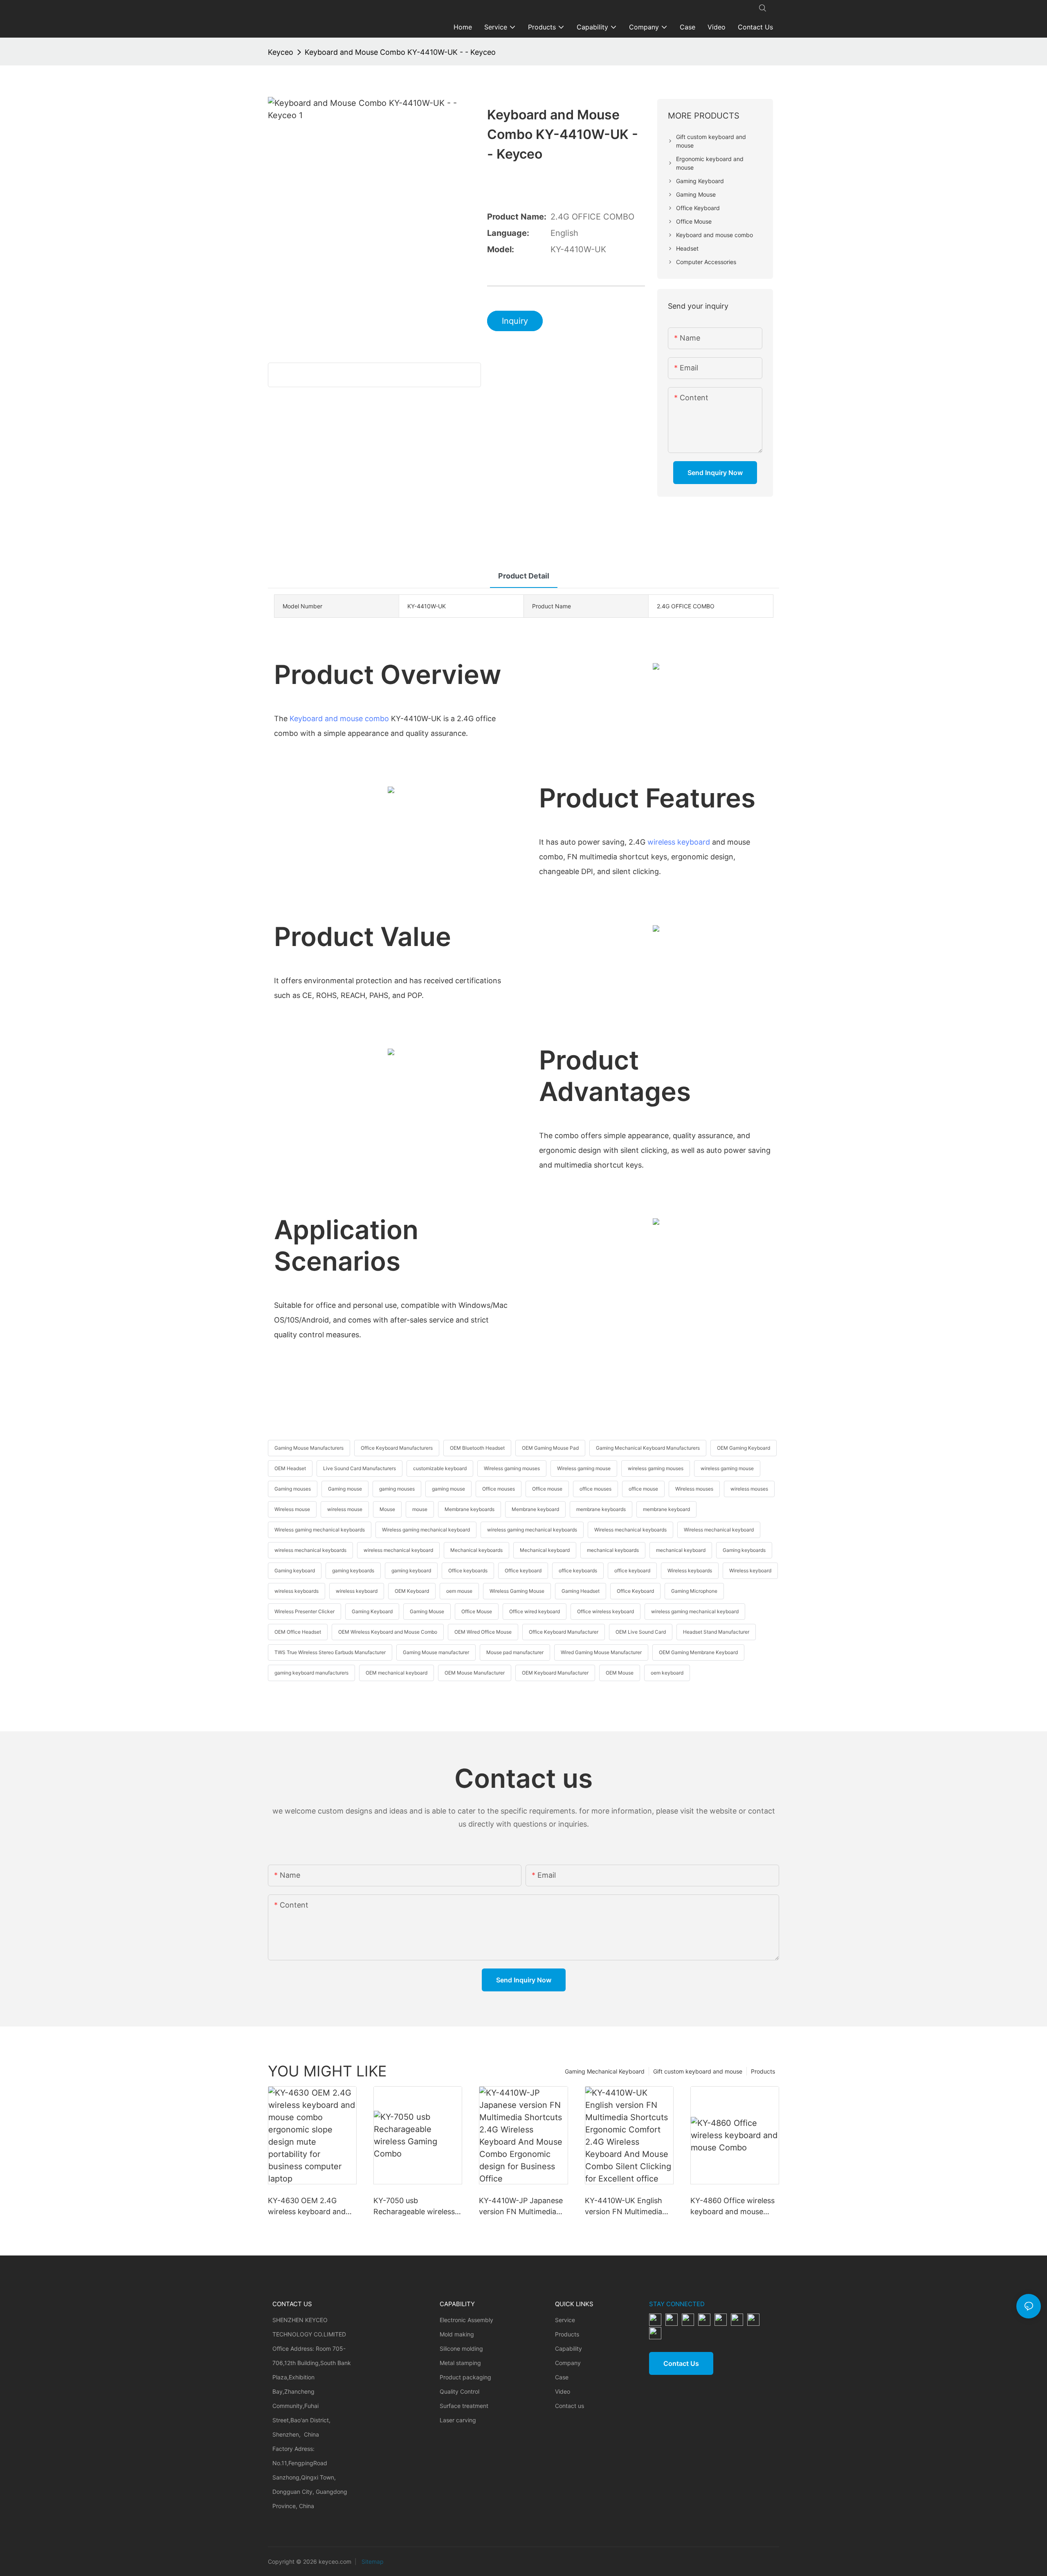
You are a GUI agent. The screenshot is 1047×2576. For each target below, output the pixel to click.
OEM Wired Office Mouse (483, 1632)
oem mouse (459, 1591)
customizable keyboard (440, 1468)
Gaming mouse (345, 1489)
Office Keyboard (635, 1591)
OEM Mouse (620, 1673)
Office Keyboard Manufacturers (397, 1448)
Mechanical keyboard (545, 1550)
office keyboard (632, 1570)
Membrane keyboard (535, 1509)
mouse (420, 1509)
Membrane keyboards (470, 1509)
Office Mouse (477, 1611)
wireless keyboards (297, 1591)
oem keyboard (667, 1673)
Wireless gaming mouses (512, 1468)
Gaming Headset (581, 1591)
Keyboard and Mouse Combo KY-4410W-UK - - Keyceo (400, 52)
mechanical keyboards (613, 1550)
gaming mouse (448, 1489)
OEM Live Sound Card (641, 1632)
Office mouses (499, 1489)
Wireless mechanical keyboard (719, 1530)
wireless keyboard (679, 842)
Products (763, 2071)
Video (563, 2391)
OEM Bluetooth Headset (477, 1448)
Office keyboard (523, 1570)
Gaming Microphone (694, 1591)
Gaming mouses (293, 1489)
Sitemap (372, 2561)
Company (568, 2363)
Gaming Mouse (427, 1611)
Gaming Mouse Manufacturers (309, 1448)
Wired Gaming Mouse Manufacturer (601, 1652)
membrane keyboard (666, 1509)
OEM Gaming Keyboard (744, 1448)
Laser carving (458, 2420)
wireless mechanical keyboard (398, 1550)
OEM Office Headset (298, 1632)
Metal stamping (460, 2363)
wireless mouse (345, 1509)
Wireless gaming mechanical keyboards (320, 1530)
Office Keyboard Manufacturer (564, 1632)
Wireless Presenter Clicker (304, 1611)
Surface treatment (464, 2406)
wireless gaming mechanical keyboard (695, 1611)
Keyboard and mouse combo (339, 719)
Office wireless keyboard (606, 1611)
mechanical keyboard (681, 1550)
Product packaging (465, 2377)
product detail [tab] (524, 576)
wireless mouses (749, 1489)
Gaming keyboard (295, 1570)
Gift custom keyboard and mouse (698, 2071)
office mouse (643, 1489)
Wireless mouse (292, 1509)
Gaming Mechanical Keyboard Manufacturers (648, 1448)
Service (565, 2320)
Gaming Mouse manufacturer (436, 1652)
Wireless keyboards (690, 1570)
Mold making (457, 2334)
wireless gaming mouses (656, 1468)
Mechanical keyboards (476, 1550)
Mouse (387, 1509)
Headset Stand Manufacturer (716, 1632)
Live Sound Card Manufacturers (359, 1468)
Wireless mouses (694, 1489)
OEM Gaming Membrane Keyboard (698, 1652)
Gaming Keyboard (372, 1611)
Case (562, 2377)
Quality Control (459, 2391)
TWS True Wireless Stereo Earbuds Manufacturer (330, 1652)
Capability (568, 2348)
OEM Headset (290, 1468)
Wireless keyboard (750, 1570)
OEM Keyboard (412, 1591)
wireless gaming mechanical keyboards (532, 1530)
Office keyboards (468, 1570)
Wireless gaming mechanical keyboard (426, 1530)
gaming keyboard (411, 1570)
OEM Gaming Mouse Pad (550, 1448)
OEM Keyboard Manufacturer (555, 1673)
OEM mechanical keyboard (397, 1673)
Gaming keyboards (744, 1550)
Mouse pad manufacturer (515, 1652)
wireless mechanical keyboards (310, 1550)
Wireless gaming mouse (584, 1468)
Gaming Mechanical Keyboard (605, 2071)
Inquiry (515, 321)
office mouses (595, 1489)
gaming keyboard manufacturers (311, 1673)
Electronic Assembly (466, 2320)
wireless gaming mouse (727, 1468)
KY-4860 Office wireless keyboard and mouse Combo (732, 2207)
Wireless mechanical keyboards (630, 1530)
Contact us (570, 2406)
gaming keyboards (353, 1570)
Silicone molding (461, 2348)
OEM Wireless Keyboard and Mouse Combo (388, 1632)
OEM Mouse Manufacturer (475, 1673)
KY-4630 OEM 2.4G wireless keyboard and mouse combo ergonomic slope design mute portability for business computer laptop (312, 2207)
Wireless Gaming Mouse (517, 1591)
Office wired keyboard (535, 1611)
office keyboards (578, 1570)
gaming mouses (397, 1489)
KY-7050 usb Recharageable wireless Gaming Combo (414, 2207)
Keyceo (281, 52)
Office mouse (547, 1489)
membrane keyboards (601, 1509)
